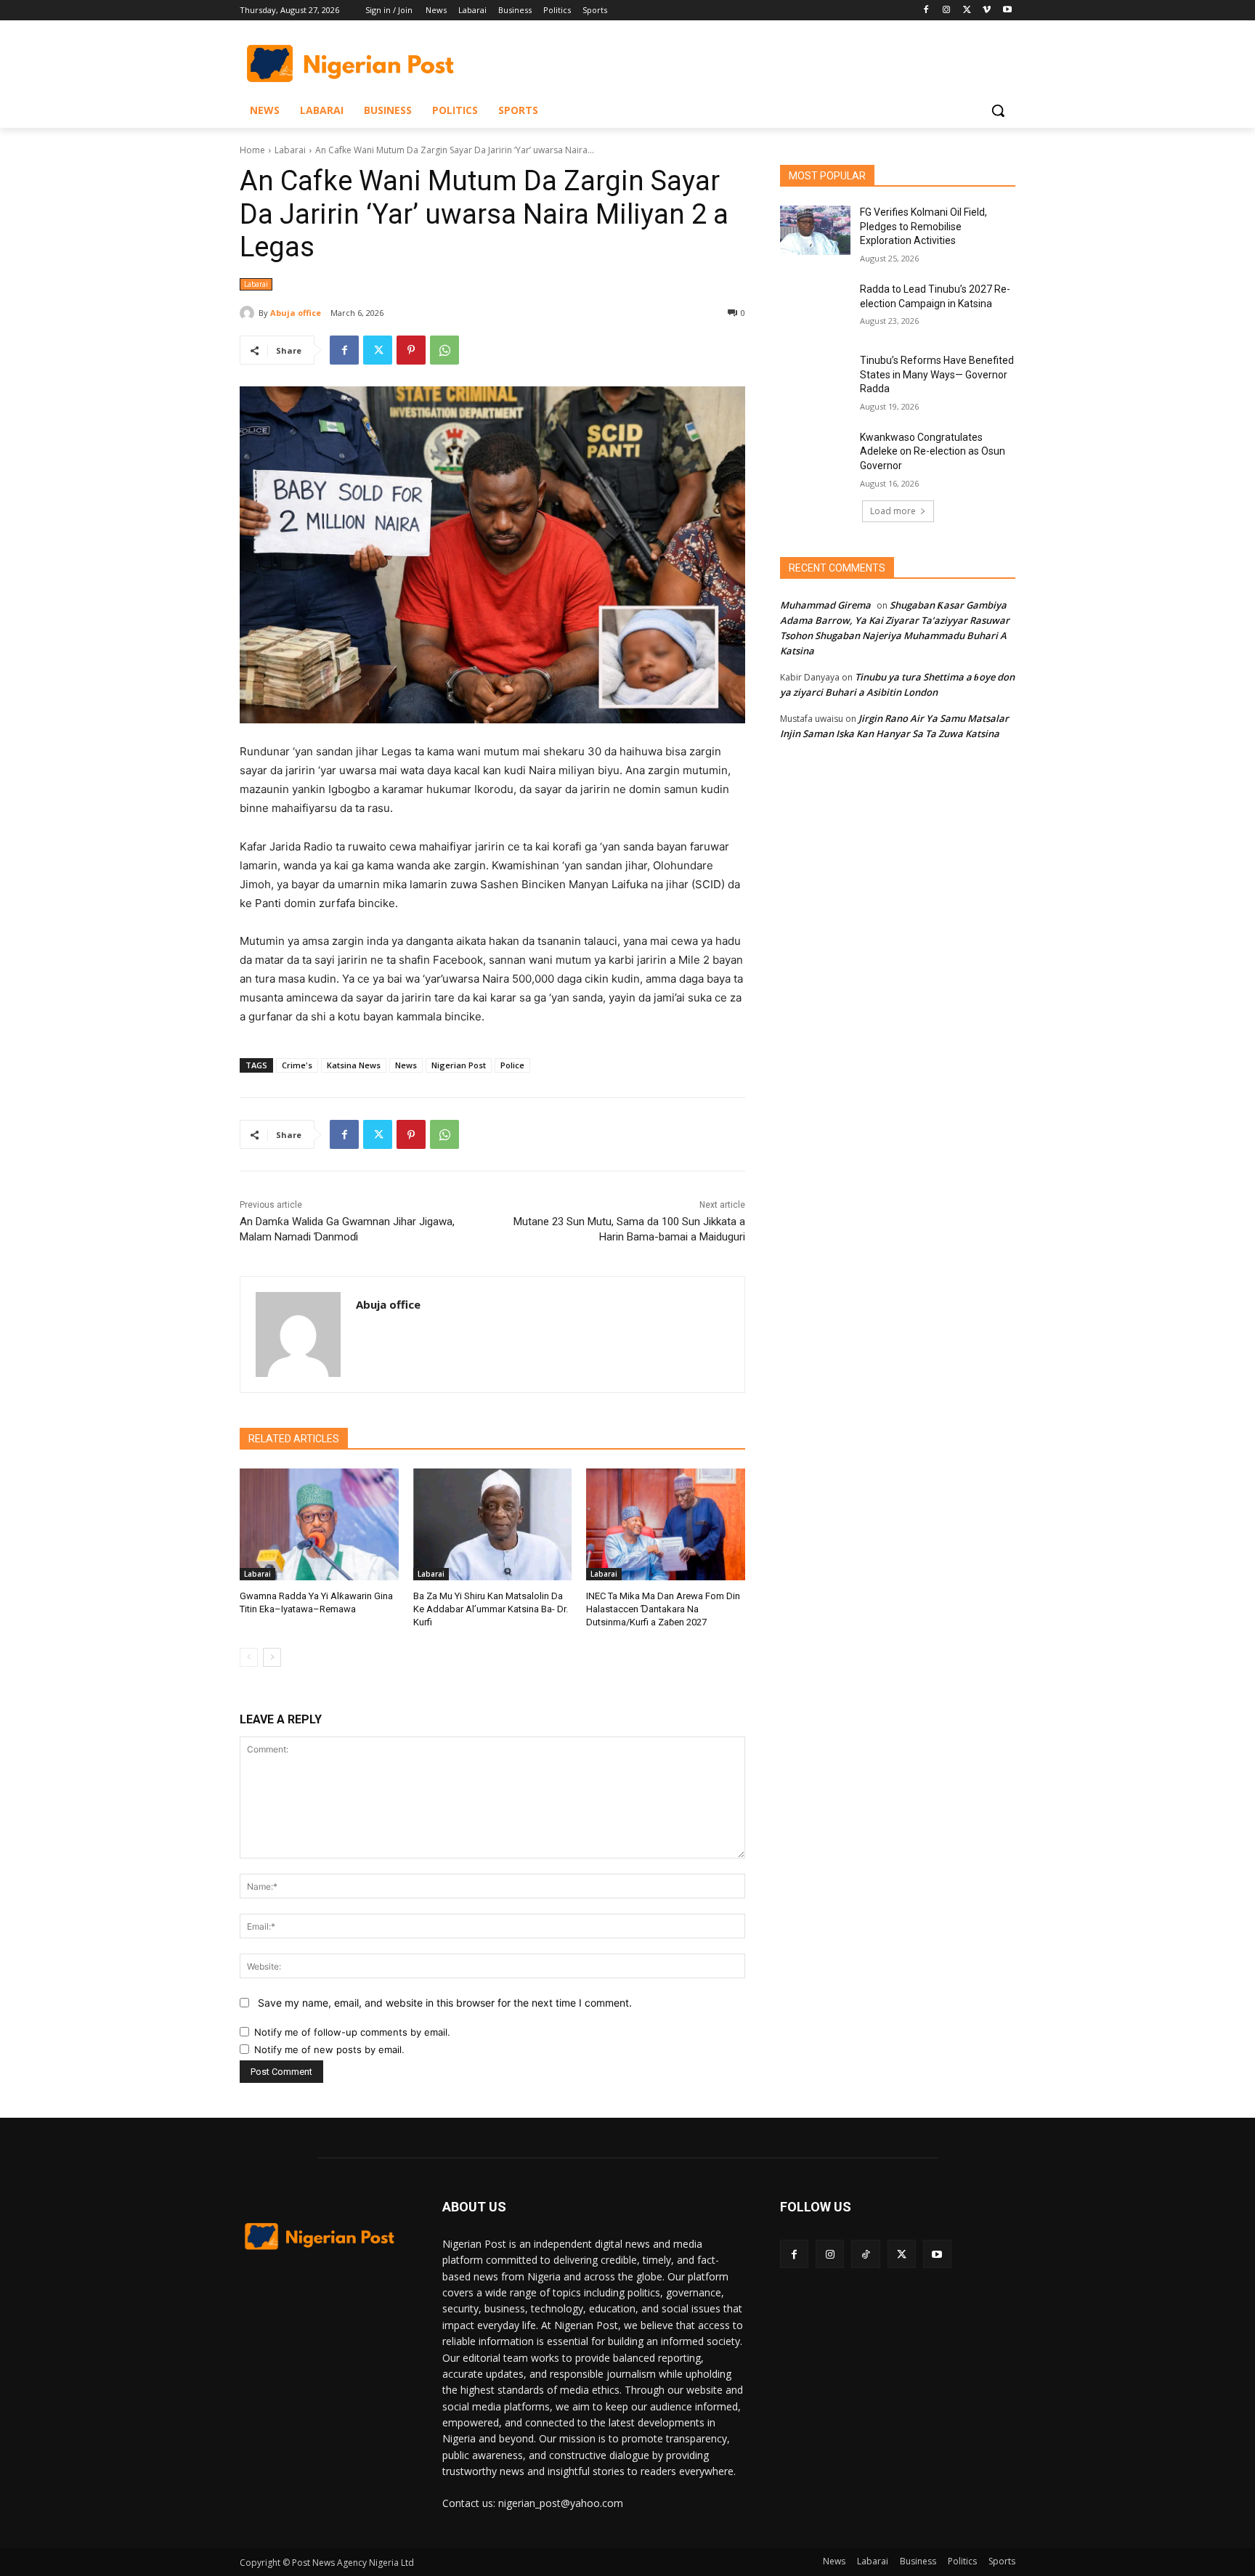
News (406, 1065)
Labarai (290, 150)
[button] (998, 110)
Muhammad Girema (825, 605)
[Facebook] (926, 11)
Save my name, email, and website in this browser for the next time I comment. (445, 2003)
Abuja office (296, 313)
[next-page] (272, 1657)
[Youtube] (1007, 11)
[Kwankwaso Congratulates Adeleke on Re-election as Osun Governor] (815, 455)
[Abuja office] (249, 313)
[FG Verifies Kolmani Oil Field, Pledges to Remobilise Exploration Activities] (815, 230)
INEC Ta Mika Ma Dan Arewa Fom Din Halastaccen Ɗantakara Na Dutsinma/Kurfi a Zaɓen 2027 (663, 1609)
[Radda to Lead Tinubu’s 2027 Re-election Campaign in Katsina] (815, 307)
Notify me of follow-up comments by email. (352, 2032)
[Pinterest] (411, 350)
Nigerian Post (459, 1065)
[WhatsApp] (444, 350)
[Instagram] (947, 11)
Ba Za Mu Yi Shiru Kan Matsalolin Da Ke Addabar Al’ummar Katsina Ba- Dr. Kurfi (491, 1609)
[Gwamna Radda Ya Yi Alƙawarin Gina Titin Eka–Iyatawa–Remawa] (319, 1524)
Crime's (297, 1065)
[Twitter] (967, 11)
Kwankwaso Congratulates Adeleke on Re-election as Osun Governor (933, 451)
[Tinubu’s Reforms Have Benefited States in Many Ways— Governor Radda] (815, 378)
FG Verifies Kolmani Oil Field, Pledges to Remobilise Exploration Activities (923, 226)
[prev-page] (249, 1657)
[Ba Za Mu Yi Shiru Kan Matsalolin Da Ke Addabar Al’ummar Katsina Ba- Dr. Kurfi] (493, 1524)
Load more (893, 511)
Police (512, 1065)
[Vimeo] (987, 11)
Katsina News (354, 1065)
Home (252, 150)
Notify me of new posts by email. (329, 2049)
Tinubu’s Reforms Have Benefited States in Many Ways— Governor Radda (937, 374)
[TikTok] (865, 2254)
